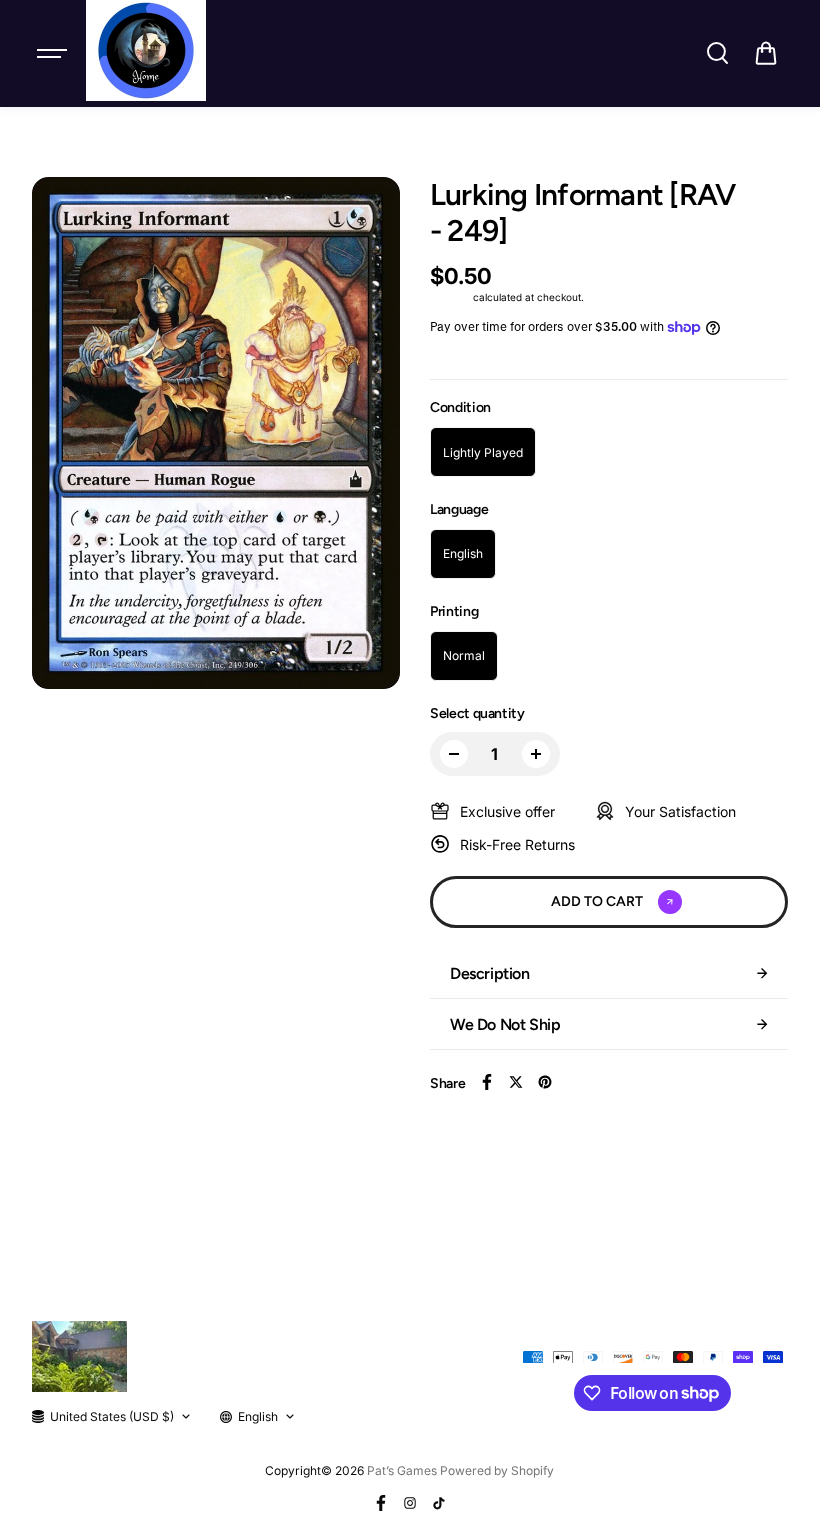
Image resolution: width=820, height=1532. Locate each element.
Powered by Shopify (497, 1470)
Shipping (450, 297)
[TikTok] (439, 1503)
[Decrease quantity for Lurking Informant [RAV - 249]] (454, 754)
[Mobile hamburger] (54, 53)
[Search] (717, 53)
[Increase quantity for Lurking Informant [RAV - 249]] (536, 754)
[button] (766, 53)
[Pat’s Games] (146, 50)
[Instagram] (410, 1503)
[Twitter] (516, 1082)
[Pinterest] (545, 1082)
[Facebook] (487, 1082)
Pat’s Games (402, 1470)
